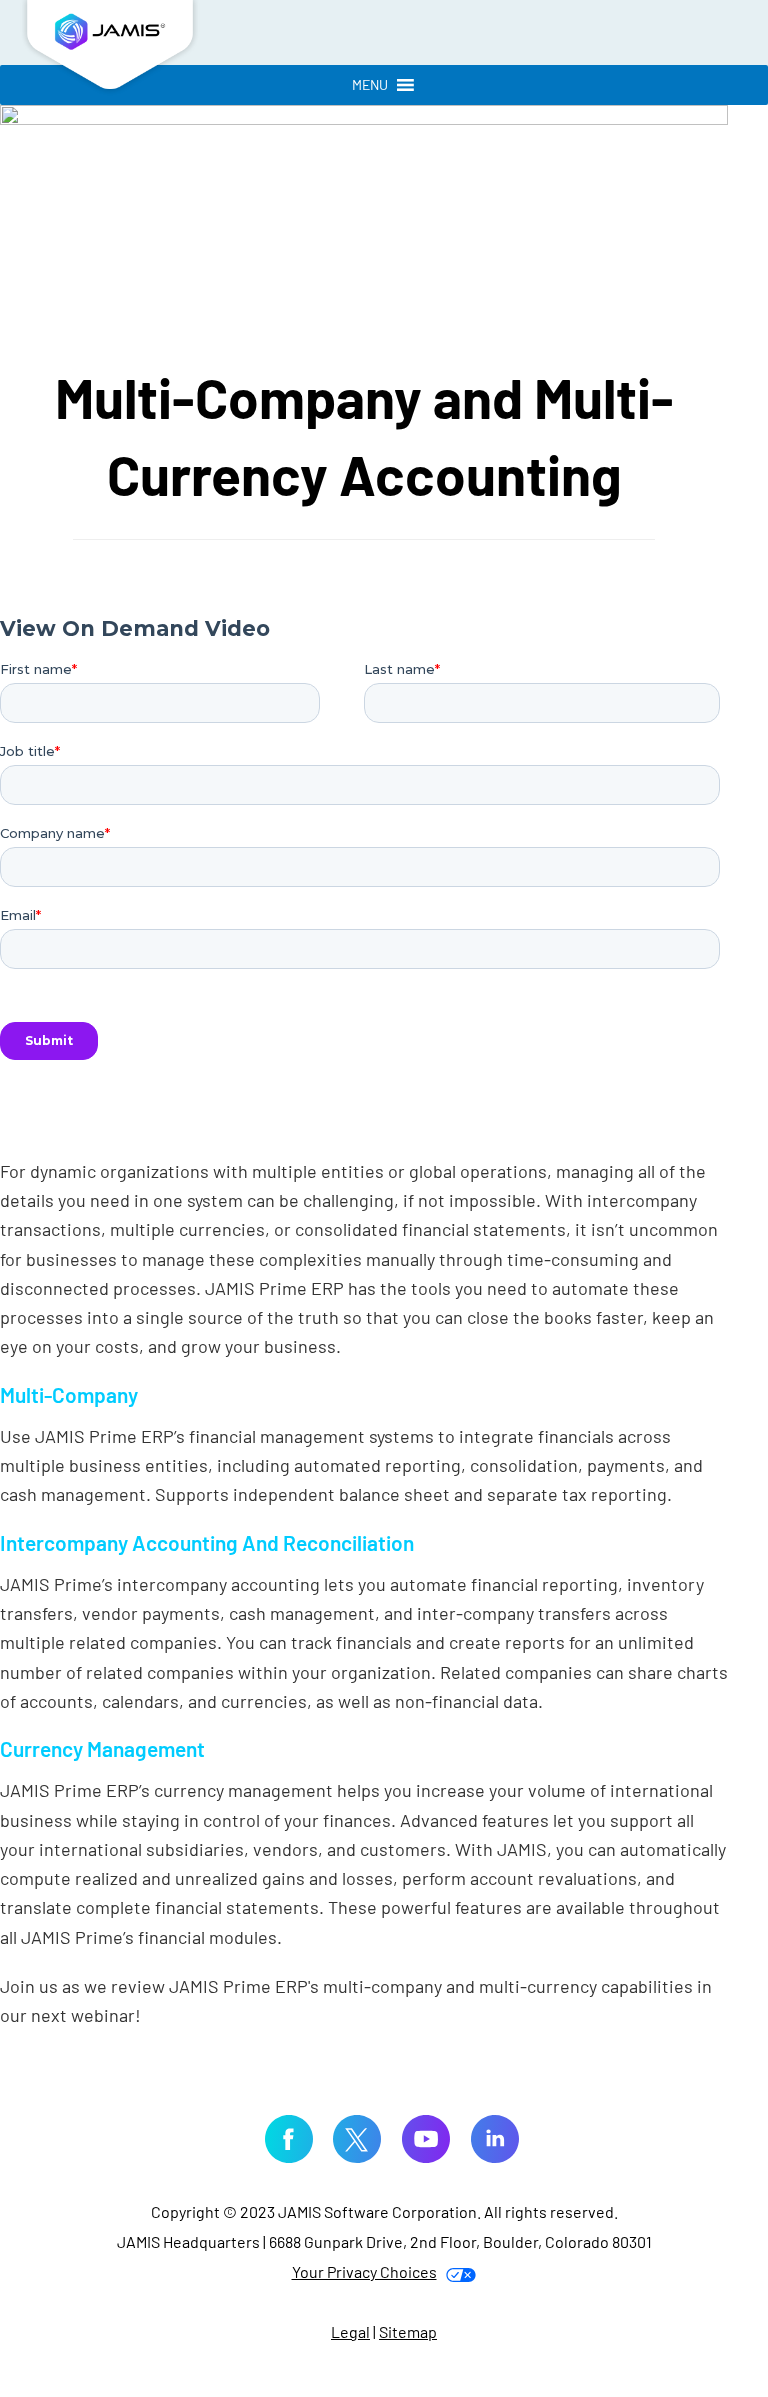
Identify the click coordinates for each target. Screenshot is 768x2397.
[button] (370, 85)
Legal (350, 2331)
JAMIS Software (110, 50)
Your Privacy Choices (364, 2271)
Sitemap (408, 2331)
